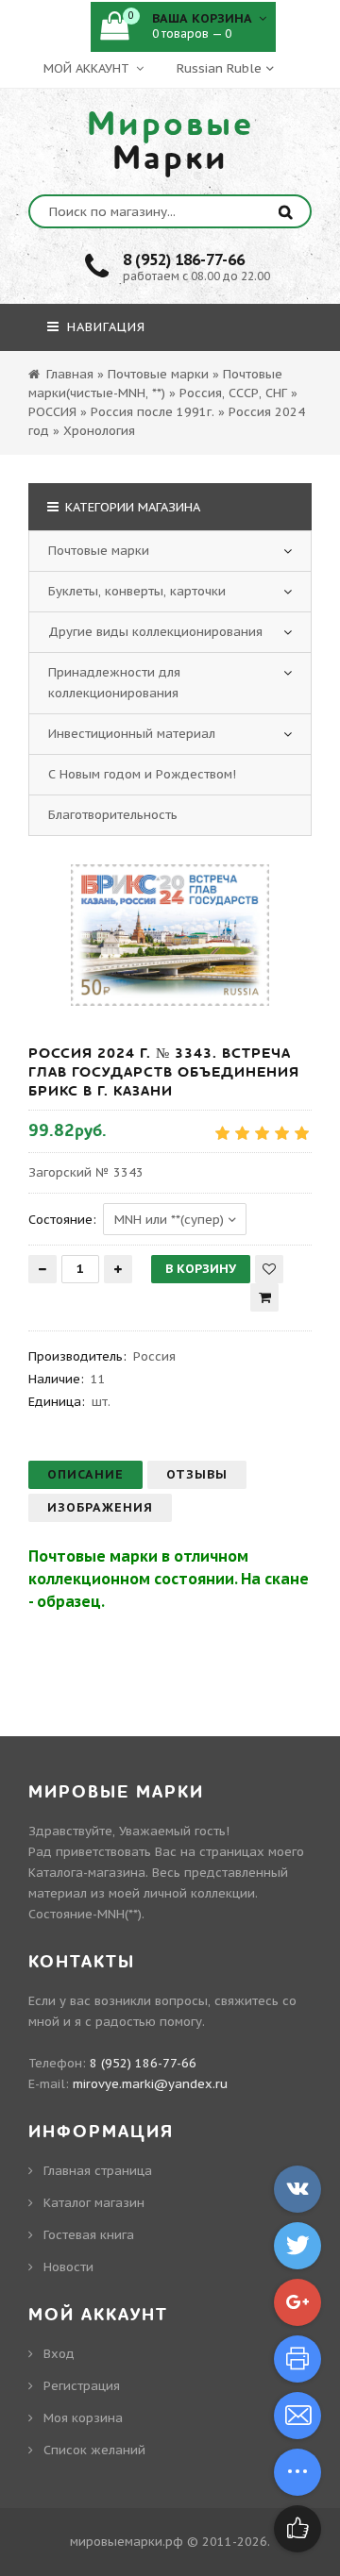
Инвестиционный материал (132, 734)
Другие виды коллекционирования (155, 632)
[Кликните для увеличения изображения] (170, 935)
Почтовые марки (99, 551)
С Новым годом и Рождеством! (142, 774)
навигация (104, 327)
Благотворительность (113, 815)
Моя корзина (83, 2418)
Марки (170, 142)
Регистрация (82, 2386)
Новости (68, 2267)
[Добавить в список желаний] (269, 1269)
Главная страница (98, 2171)
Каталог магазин (94, 2203)
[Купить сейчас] (264, 1297)
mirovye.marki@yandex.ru (150, 2084)
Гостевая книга (89, 2235)
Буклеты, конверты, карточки (137, 591)
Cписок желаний (94, 2450)
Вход (59, 2354)
